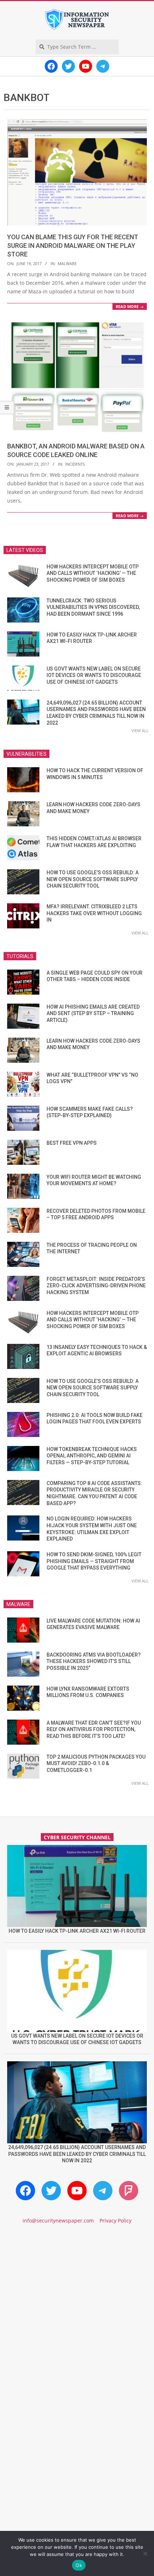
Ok (79, 2565)
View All (140, 730)
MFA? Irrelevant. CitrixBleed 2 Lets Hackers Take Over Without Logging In (94, 913)
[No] (145, 2553)
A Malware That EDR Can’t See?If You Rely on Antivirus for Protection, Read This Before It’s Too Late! (94, 1729)
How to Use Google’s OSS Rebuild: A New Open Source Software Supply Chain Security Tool (93, 879)
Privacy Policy (115, 2221)
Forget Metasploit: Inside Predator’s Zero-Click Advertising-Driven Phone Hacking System (96, 1286)
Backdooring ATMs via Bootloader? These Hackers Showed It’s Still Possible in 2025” (94, 1661)
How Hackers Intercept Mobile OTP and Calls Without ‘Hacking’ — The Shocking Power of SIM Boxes (93, 573)
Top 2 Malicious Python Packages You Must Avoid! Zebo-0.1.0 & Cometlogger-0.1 (96, 1763)
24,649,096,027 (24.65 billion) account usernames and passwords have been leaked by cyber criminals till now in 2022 (77, 2154)
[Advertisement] (77, 2318)
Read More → (130, 306)
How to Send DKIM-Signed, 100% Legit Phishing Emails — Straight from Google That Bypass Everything (94, 1561)
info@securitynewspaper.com (58, 2221)
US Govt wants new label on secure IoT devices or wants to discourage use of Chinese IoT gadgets (94, 675)
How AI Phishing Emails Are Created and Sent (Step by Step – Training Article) (93, 1013)
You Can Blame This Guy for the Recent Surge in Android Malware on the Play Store (73, 246)
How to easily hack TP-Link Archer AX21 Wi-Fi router (77, 1931)
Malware (67, 263)
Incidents (75, 464)
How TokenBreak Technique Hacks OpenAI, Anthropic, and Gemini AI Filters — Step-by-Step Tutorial (92, 1456)
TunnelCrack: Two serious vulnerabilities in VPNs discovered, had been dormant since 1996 (93, 607)
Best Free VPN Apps (72, 1143)
